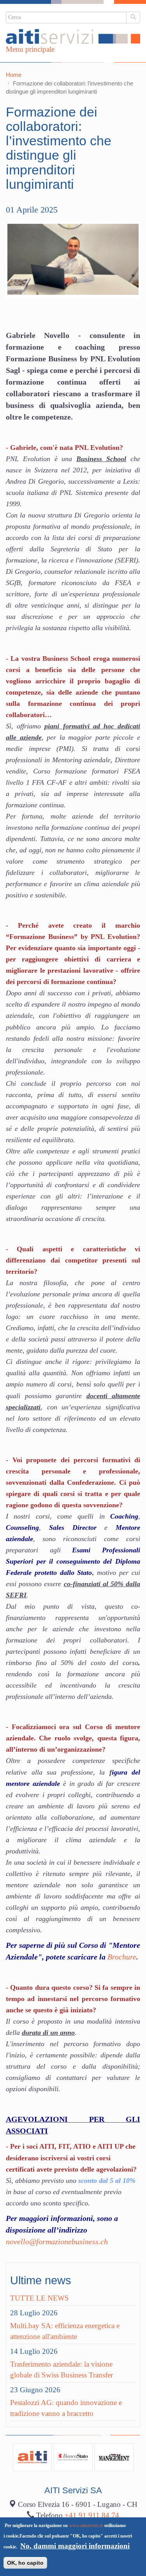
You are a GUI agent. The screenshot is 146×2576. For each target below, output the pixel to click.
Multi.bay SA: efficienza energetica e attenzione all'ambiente (65, 2331)
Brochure (122, 1957)
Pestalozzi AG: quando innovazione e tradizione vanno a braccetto (66, 2408)
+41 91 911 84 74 (92, 2515)
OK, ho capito (25, 2563)
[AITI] (32, 2457)
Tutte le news (40, 2298)
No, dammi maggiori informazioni (75, 2546)
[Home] (73, 37)
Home (14, 75)
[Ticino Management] (114, 2457)
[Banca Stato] (73, 2457)
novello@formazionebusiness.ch (57, 2242)
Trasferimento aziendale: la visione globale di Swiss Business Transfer (62, 2370)
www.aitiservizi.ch (86, 2525)
